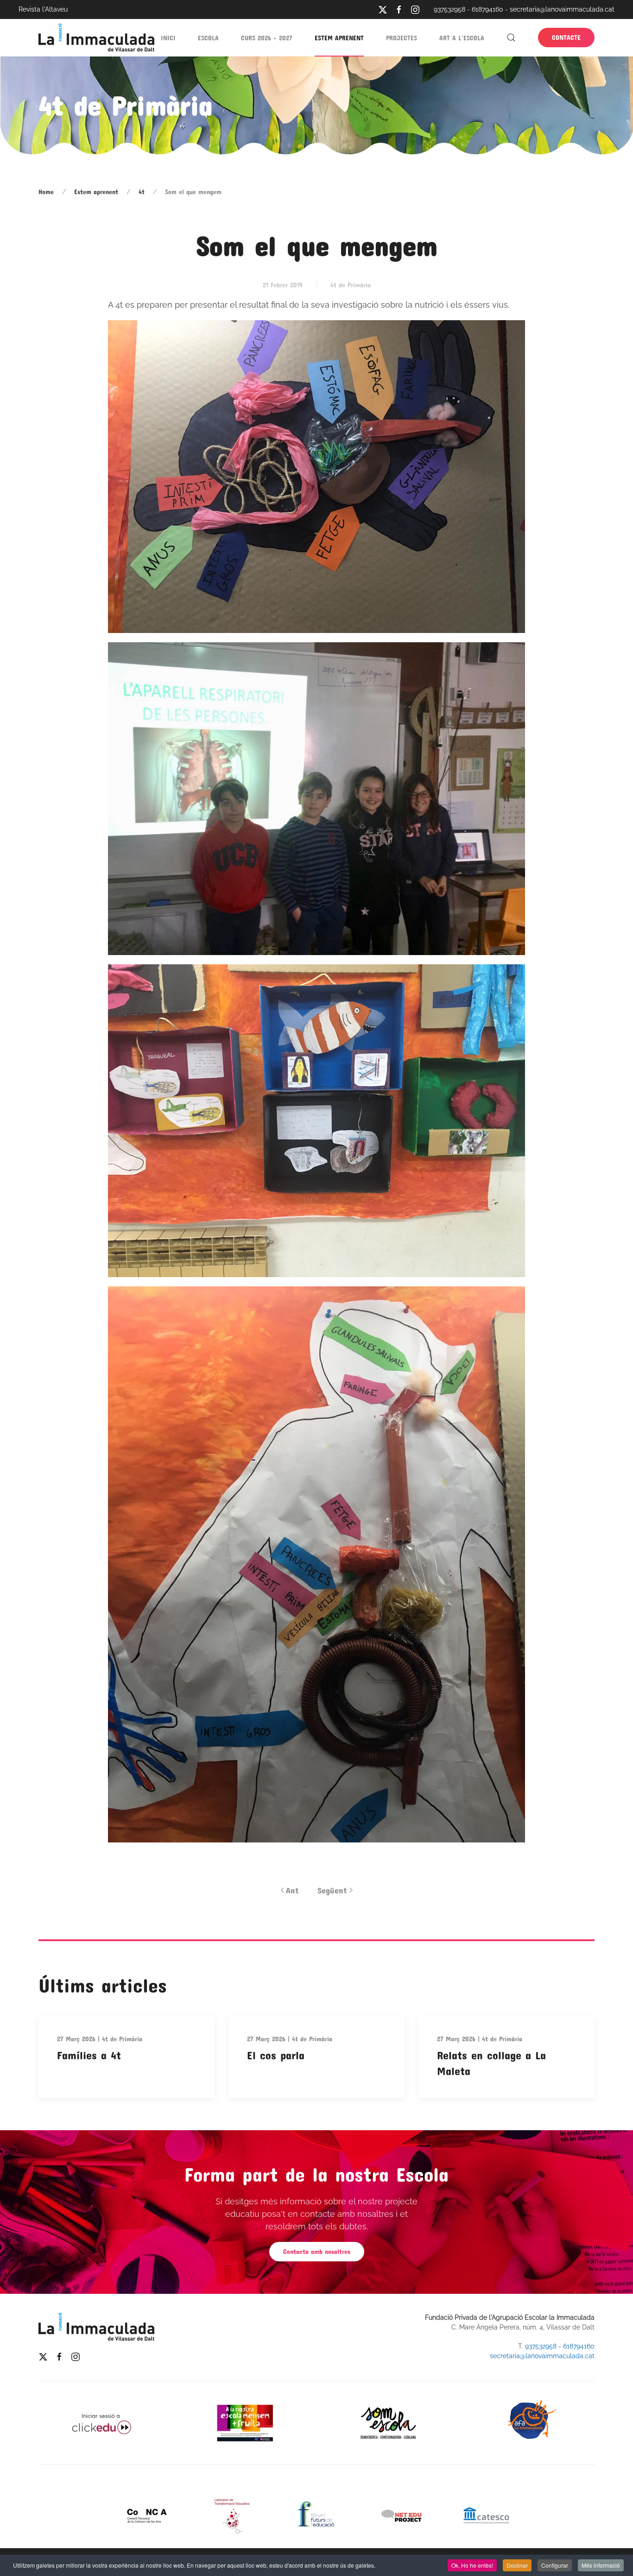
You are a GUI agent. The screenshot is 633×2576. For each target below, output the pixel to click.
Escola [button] (208, 38)
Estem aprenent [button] (339, 38)
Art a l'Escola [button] (462, 38)
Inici (168, 38)
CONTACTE (566, 37)
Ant (292, 1890)
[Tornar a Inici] (96, 38)
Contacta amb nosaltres (317, 2251)
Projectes (402, 38)
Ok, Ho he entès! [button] (472, 2565)
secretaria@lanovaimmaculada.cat (562, 9)
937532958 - (544, 2346)
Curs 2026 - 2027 (267, 38)
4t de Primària (351, 285)
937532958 (449, 9)
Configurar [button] (555, 2565)
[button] (511, 38)
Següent (332, 1890)
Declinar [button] (517, 2565)
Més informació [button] (601, 2565)
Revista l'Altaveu (43, 9)
